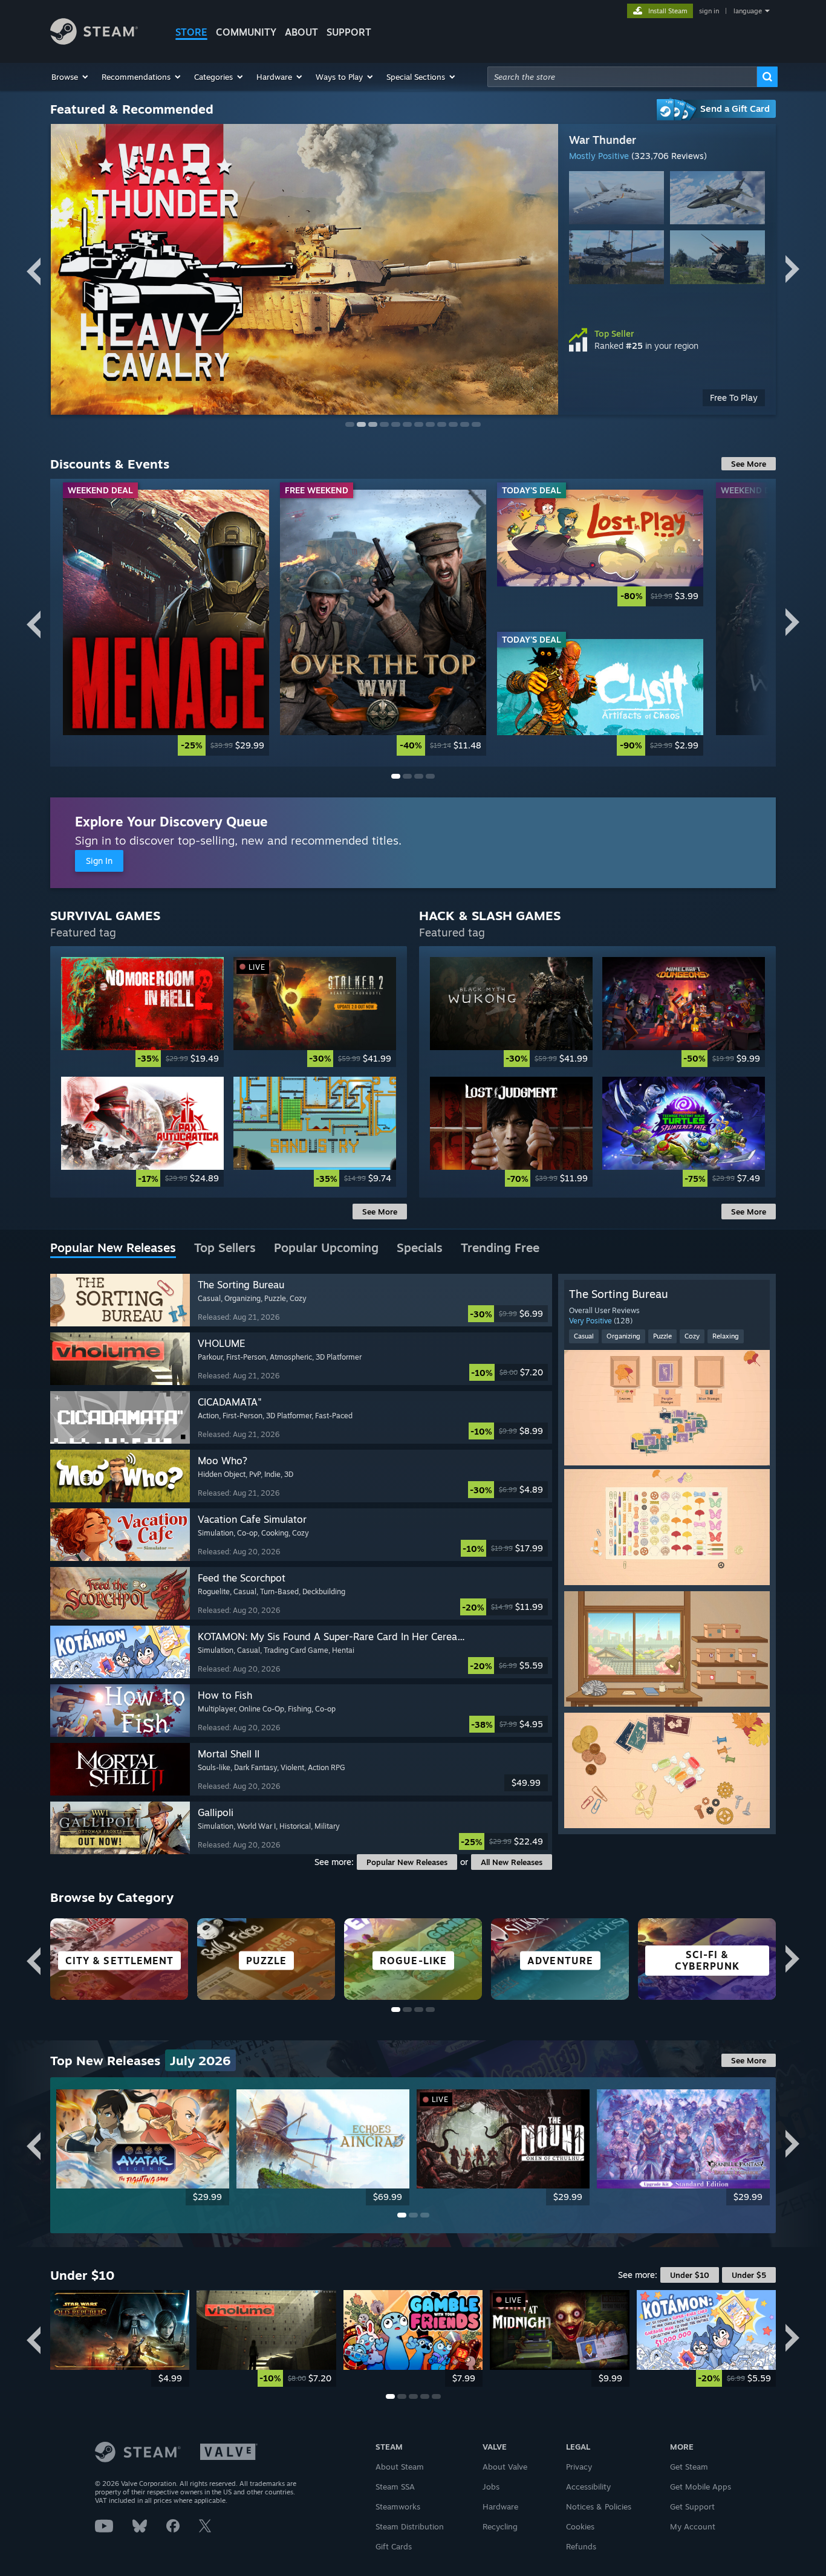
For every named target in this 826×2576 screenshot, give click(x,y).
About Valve (505, 2467)
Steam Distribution (410, 2526)
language (748, 11)
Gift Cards (394, 2546)
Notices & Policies (599, 2506)
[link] (166, 622)
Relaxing (726, 1336)
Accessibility (588, 2487)
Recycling (500, 2526)
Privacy (579, 2467)
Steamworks (398, 2506)
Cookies (580, 2526)
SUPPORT (349, 32)
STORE (191, 32)
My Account (693, 2526)
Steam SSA (395, 2487)
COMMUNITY (246, 32)
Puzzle (662, 1336)
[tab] (113, 1248)
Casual (584, 1336)
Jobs (491, 2487)
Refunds (581, 2546)
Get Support (692, 2506)
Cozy (692, 1336)
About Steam (400, 2467)
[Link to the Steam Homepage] (94, 41)
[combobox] (622, 77)
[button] (70, 77)
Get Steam (689, 2467)
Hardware (500, 2506)
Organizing (623, 1336)
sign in (709, 11)
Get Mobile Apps (701, 2487)
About (301, 32)
